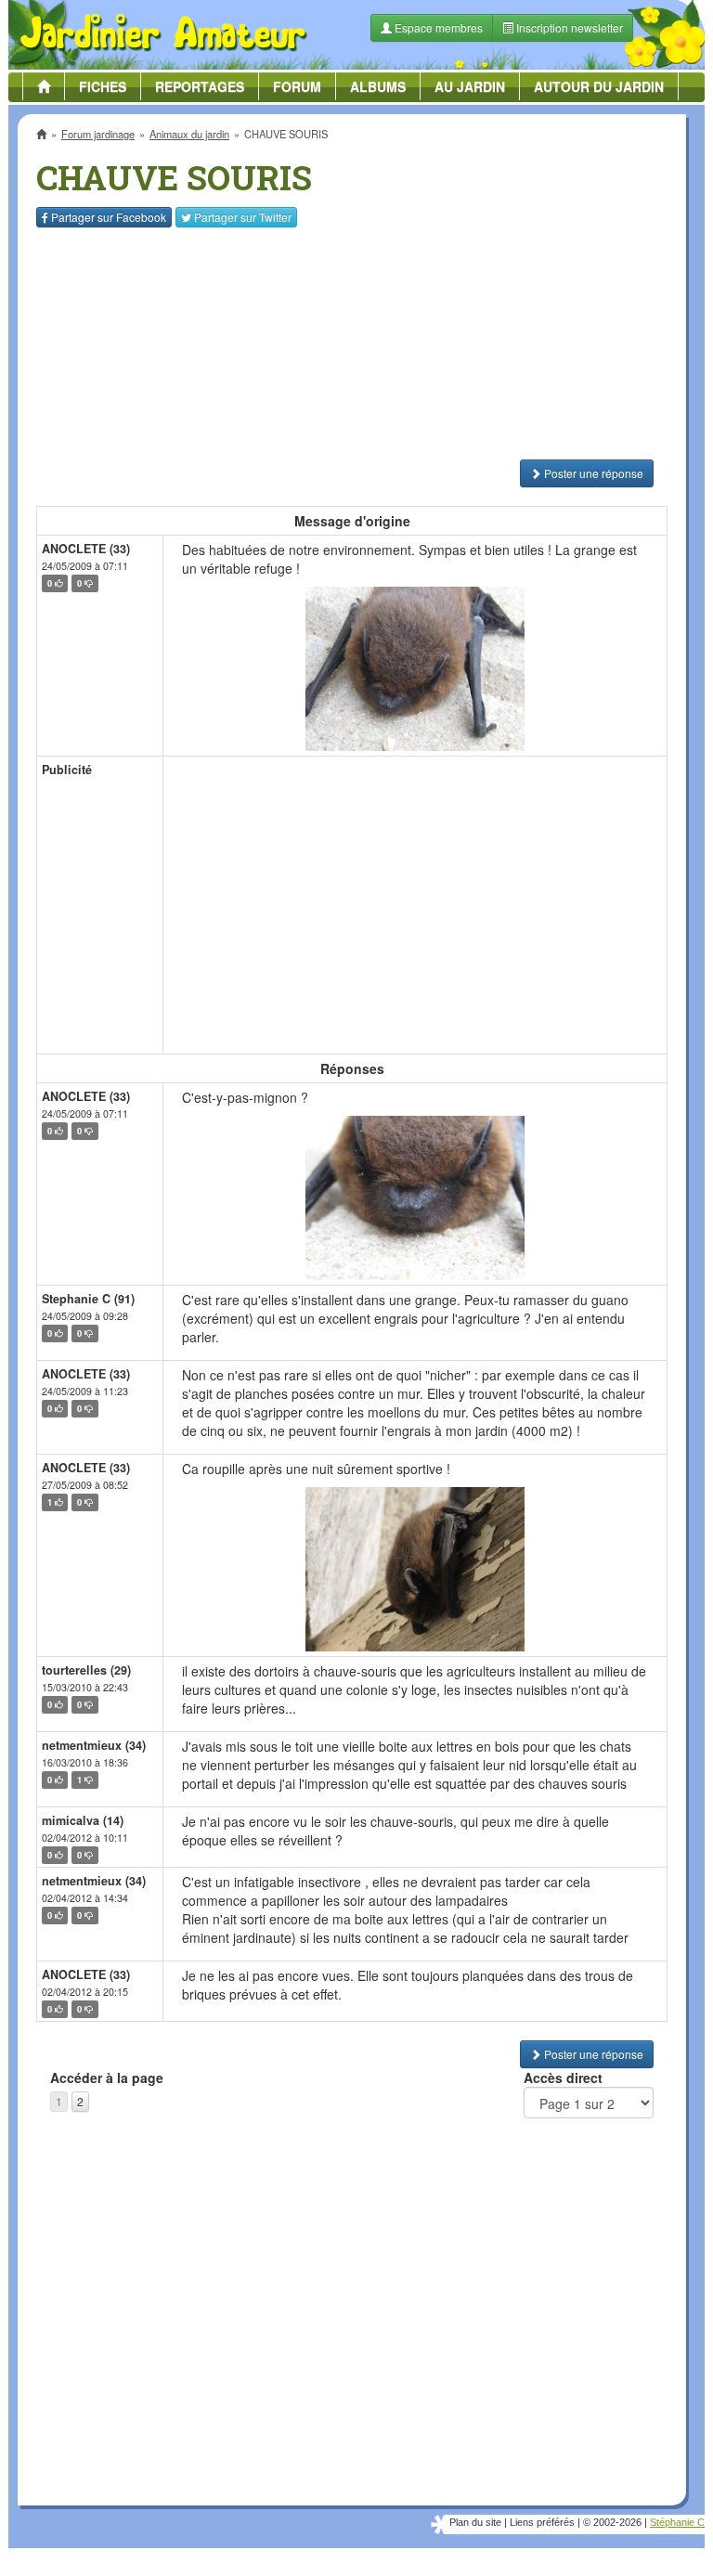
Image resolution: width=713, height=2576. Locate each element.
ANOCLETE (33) (86, 549)
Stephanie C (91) (88, 1299)
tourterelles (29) (86, 1670)
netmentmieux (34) (94, 1745)
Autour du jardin (599, 86)
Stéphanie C (677, 2522)
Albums (378, 86)
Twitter (243, 217)
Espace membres (437, 27)
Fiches (103, 86)
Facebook (109, 217)
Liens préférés (542, 2522)
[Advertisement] (352, 343)
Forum (297, 86)
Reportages (200, 86)
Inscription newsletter (568, 27)
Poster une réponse (592, 473)
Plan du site (475, 2522)
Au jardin (470, 86)
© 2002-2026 (612, 2522)
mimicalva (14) (83, 1820)
